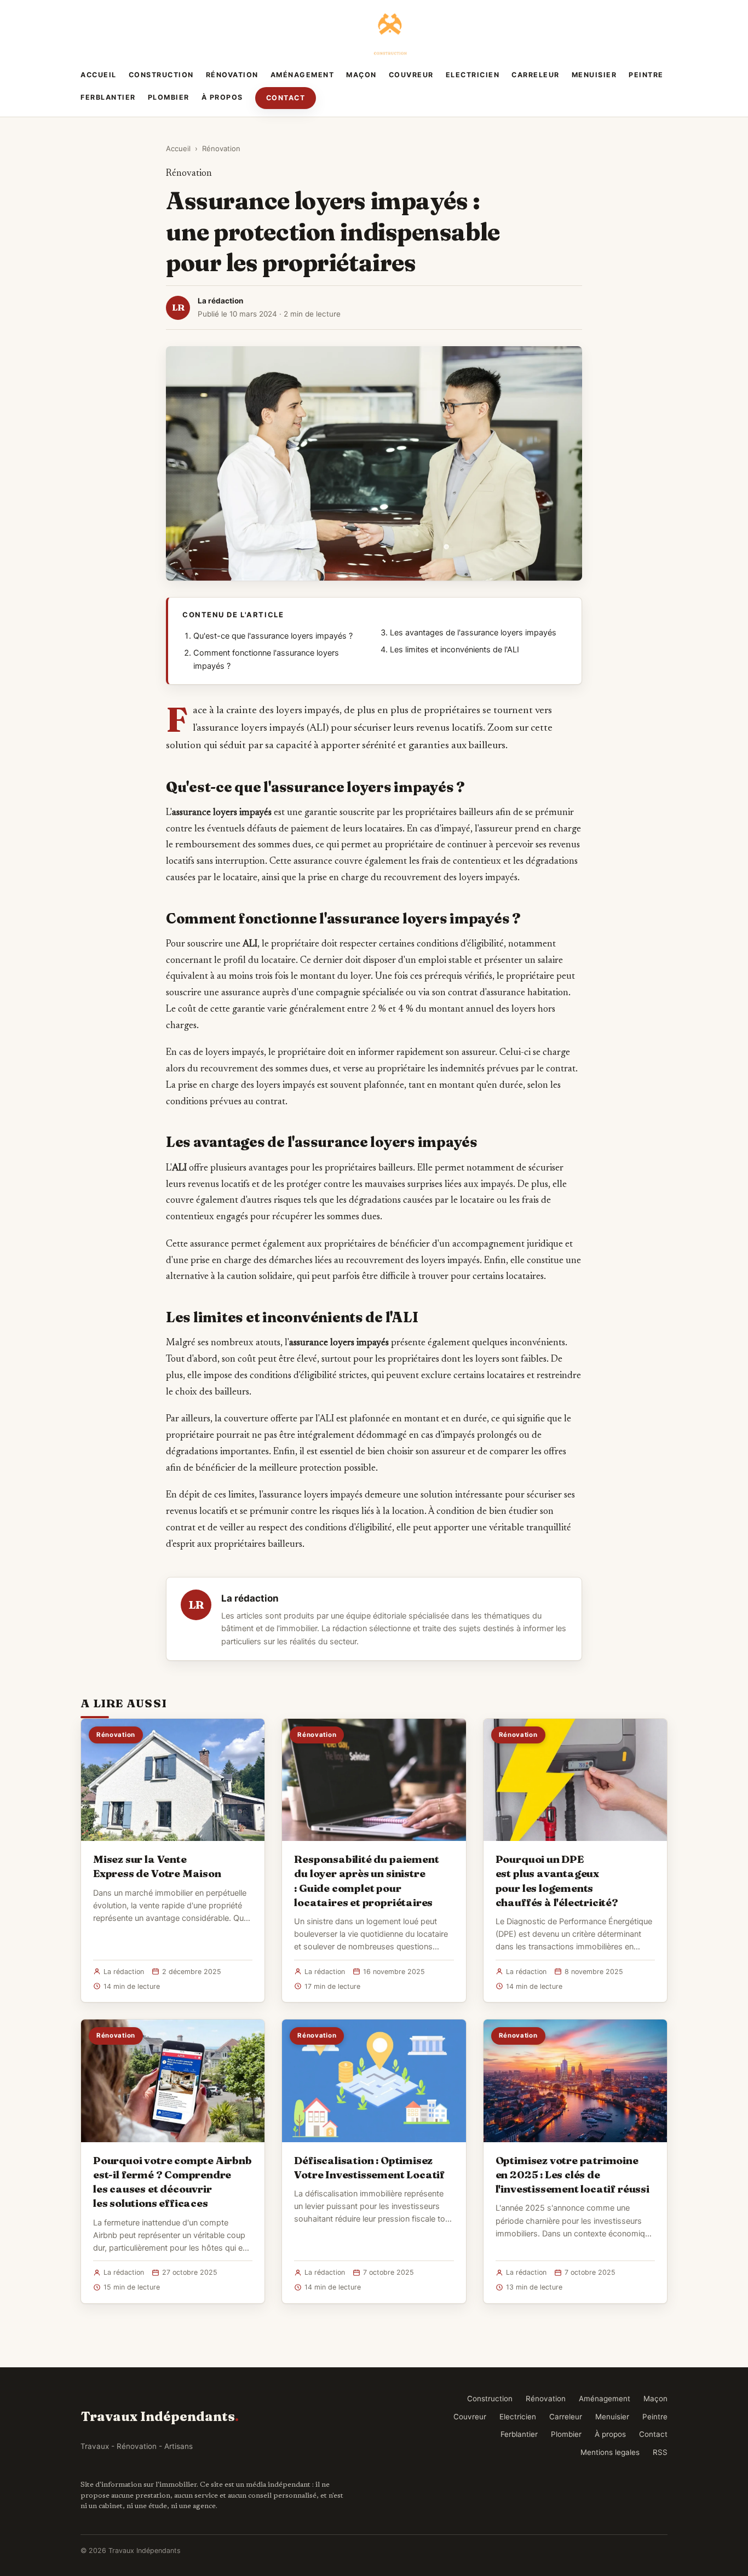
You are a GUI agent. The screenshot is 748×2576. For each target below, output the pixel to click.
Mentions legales (610, 2452)
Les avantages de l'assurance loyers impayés (473, 633)
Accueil (99, 75)
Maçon (361, 75)
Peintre (646, 75)
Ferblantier (108, 97)
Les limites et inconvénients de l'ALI (454, 650)
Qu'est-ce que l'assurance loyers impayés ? (273, 636)
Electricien (473, 75)
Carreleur (536, 75)
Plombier (169, 97)
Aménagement (303, 75)
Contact (286, 98)
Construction (161, 75)
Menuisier (594, 75)
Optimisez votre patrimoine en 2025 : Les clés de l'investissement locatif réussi (572, 2175)
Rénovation (232, 75)
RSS (660, 2452)
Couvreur (411, 75)
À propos (222, 97)
